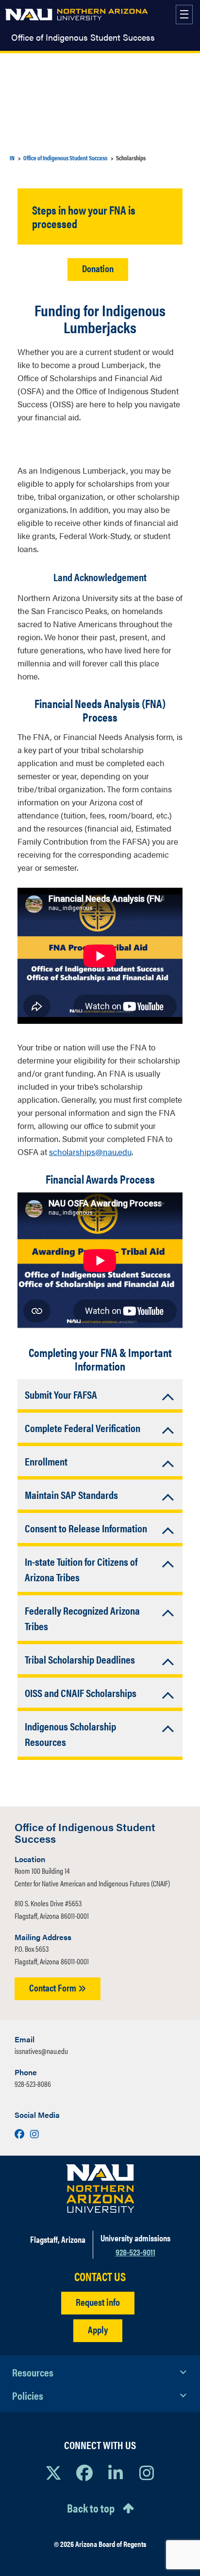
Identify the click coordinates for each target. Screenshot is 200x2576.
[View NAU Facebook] (84, 2472)
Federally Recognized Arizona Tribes (82, 1618)
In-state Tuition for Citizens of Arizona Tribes (81, 1569)
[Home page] (76, 15)
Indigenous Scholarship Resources (70, 1734)
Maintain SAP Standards (71, 1494)
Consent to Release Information (86, 1528)
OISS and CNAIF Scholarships (81, 1692)
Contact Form (54, 1987)
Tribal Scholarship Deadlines (80, 1659)
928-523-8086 (33, 2084)
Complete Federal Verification (83, 1427)
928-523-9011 (135, 2252)
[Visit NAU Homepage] (100, 2189)
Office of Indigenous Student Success (83, 37)
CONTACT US (100, 2276)
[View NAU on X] (53, 2472)
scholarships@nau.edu (90, 1152)
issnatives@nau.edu (41, 2051)
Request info (98, 2302)
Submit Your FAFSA (61, 1394)
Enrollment (46, 1461)
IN (12, 158)
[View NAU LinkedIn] (116, 2472)
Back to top (91, 2508)
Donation (98, 268)
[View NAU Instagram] (147, 2472)
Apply (98, 2329)
